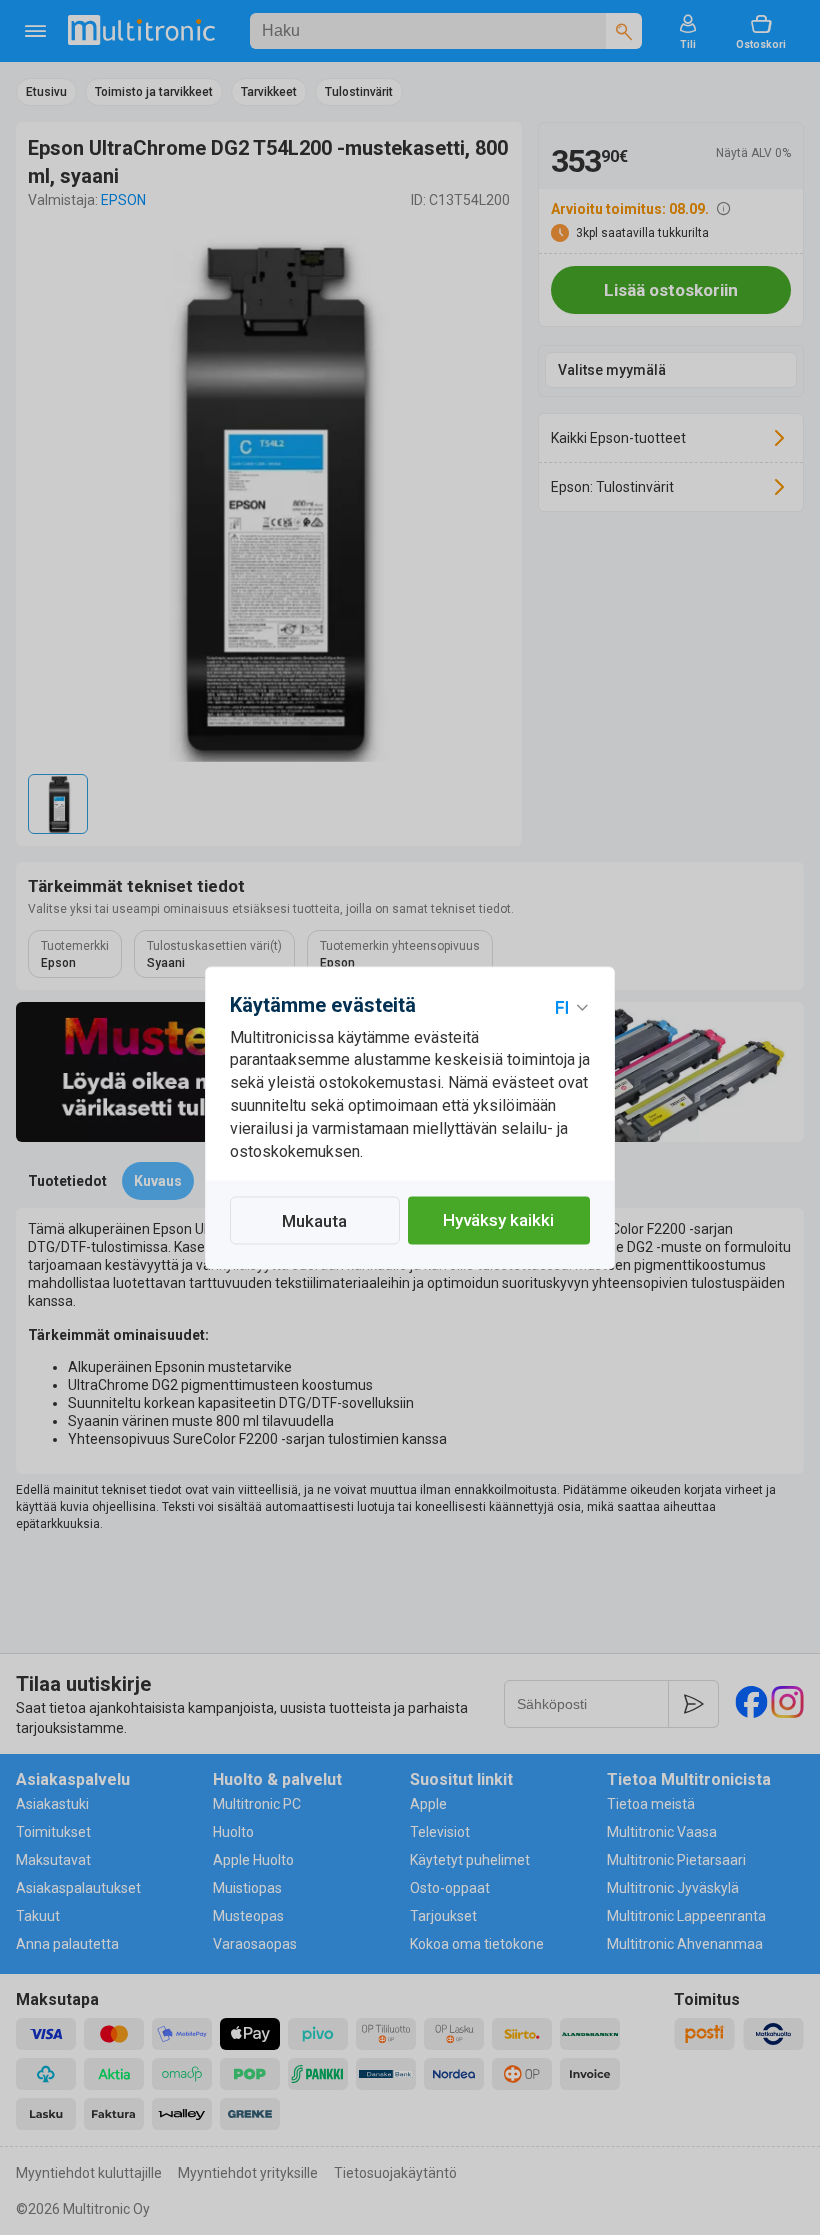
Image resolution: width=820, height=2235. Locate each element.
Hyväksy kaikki (498, 1220)
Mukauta (314, 1221)
